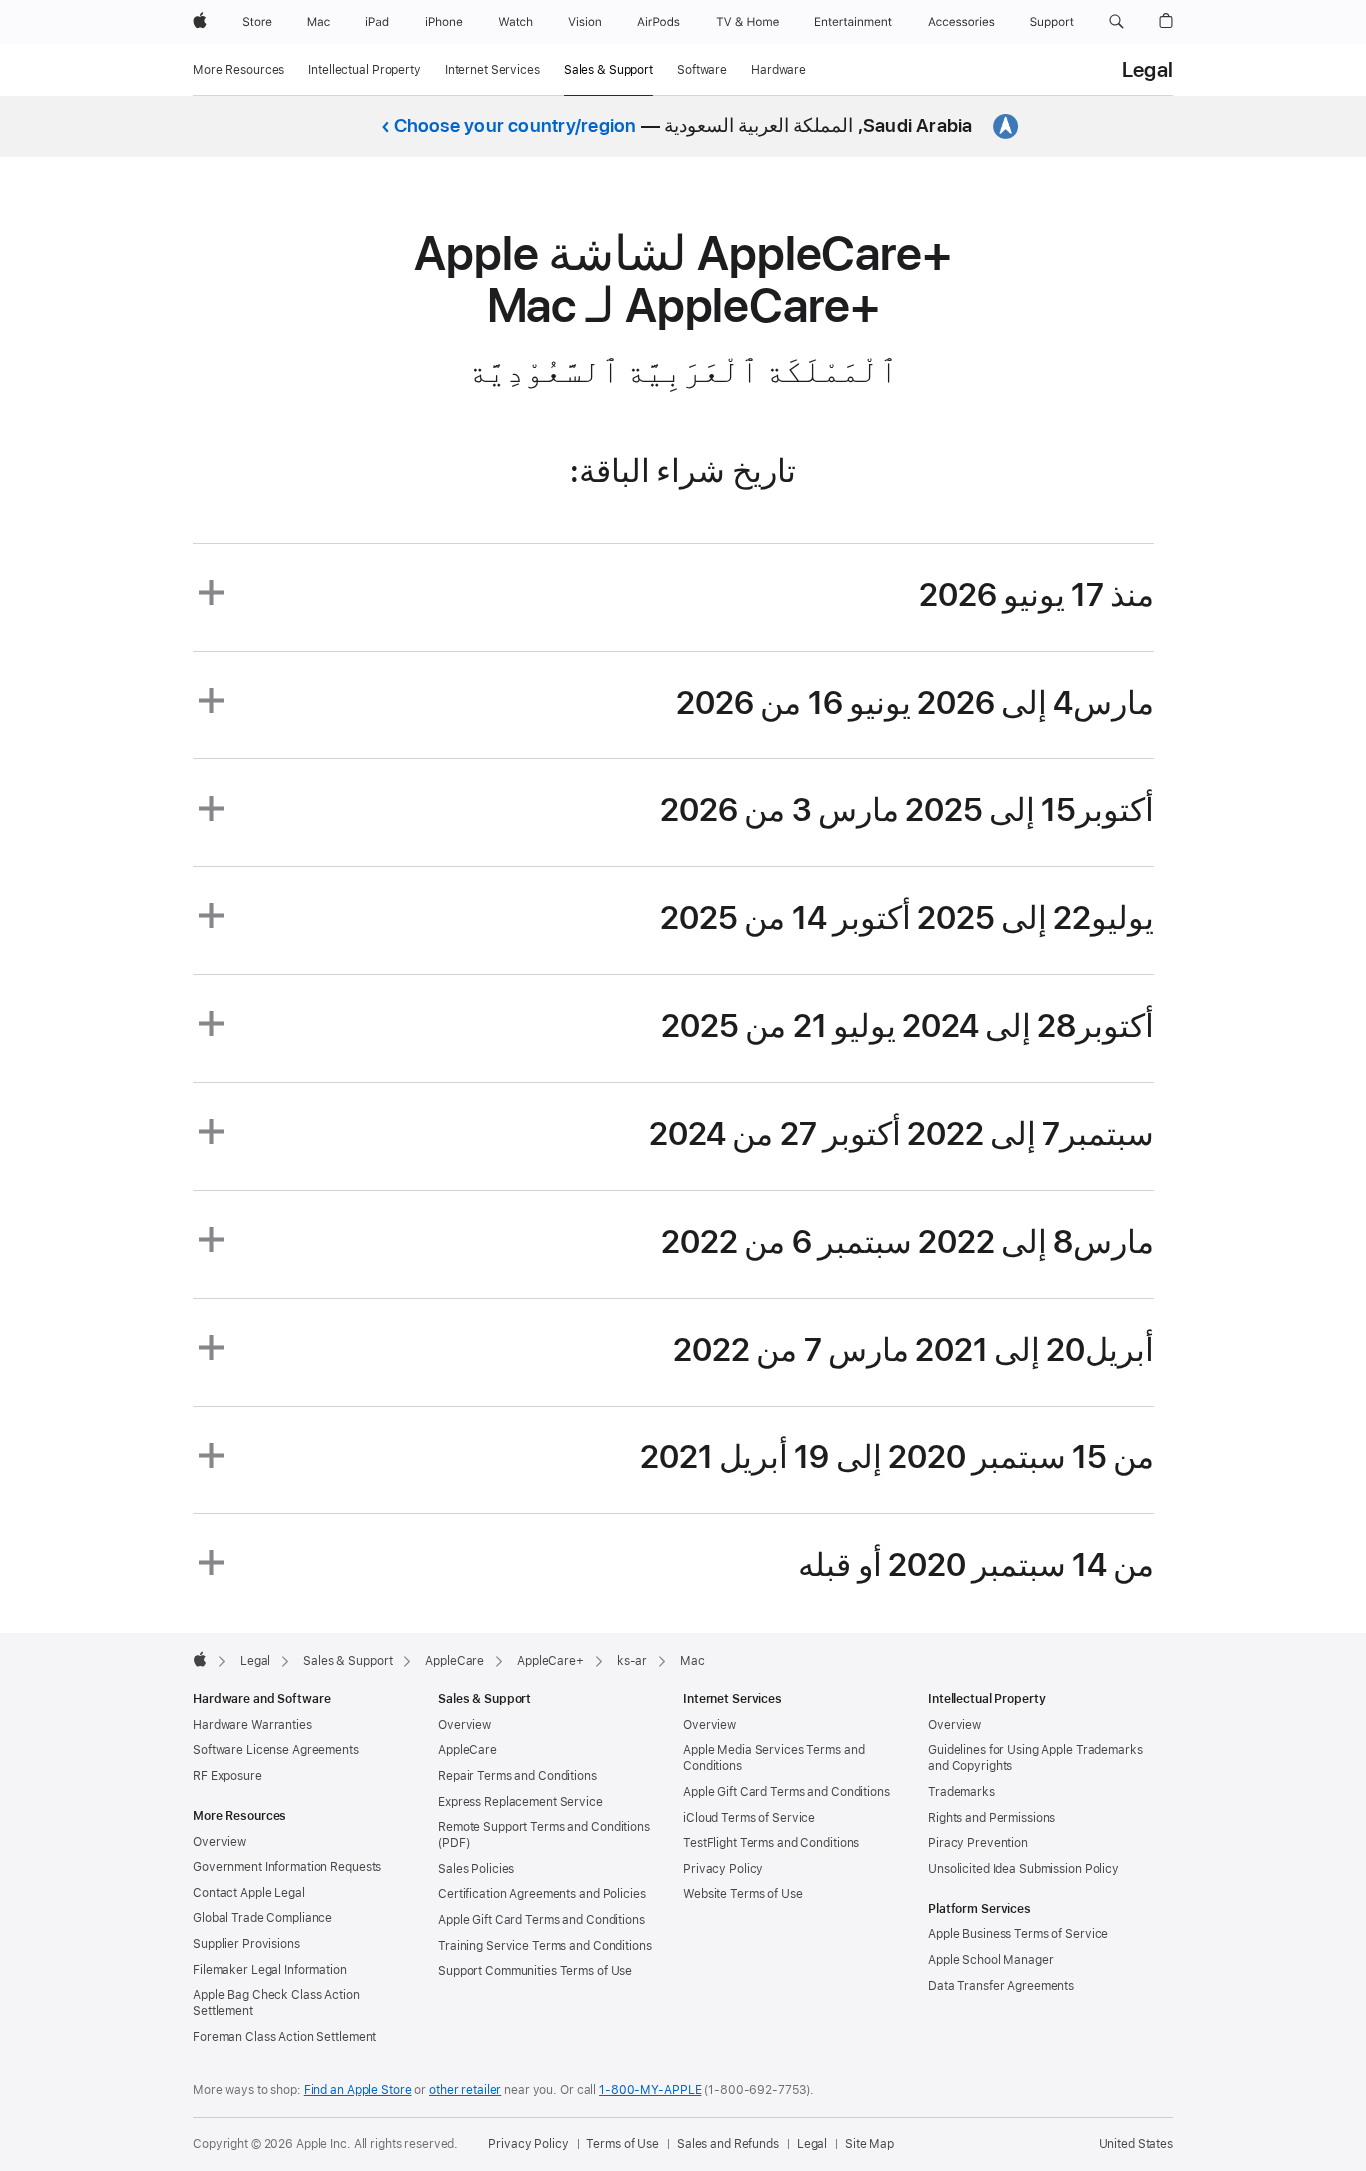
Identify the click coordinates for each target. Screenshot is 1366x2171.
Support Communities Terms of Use (535, 1971)
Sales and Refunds (728, 2144)
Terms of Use (622, 2144)
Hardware (778, 70)
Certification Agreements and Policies (542, 1894)
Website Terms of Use (743, 1894)
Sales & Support (608, 70)
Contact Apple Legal (249, 1893)
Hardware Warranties (252, 1725)
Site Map (869, 2144)
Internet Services (492, 70)
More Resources (238, 70)
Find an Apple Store (358, 2090)
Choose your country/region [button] (515, 125)
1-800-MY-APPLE (650, 2090)
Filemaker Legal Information (270, 1970)
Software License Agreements (276, 1750)
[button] (1116, 22)
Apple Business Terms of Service (1018, 1934)
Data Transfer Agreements (1001, 1986)
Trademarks (961, 1792)
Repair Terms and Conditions (517, 1776)
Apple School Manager (991, 1960)
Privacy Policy (723, 1869)
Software (702, 70)
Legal (1147, 70)
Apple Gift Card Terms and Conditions (541, 1920)
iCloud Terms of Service (749, 1818)
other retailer (465, 2090)
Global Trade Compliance (262, 1918)
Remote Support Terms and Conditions (544, 1827)
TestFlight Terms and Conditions (771, 1843)
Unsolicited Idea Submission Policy (1023, 1869)
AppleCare (467, 1750)
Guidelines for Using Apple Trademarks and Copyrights (1035, 1758)
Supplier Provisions (246, 1944)
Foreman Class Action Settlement (284, 2037)
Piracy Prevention (978, 1843)
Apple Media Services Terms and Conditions (773, 1758)
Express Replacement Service (520, 1802)
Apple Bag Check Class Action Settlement (276, 2003)
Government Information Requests (287, 1867)
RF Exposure (227, 1776)
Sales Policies (476, 1869)
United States (1136, 2144)
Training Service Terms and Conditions (545, 1946)
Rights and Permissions (991, 1818)
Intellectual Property (364, 70)
